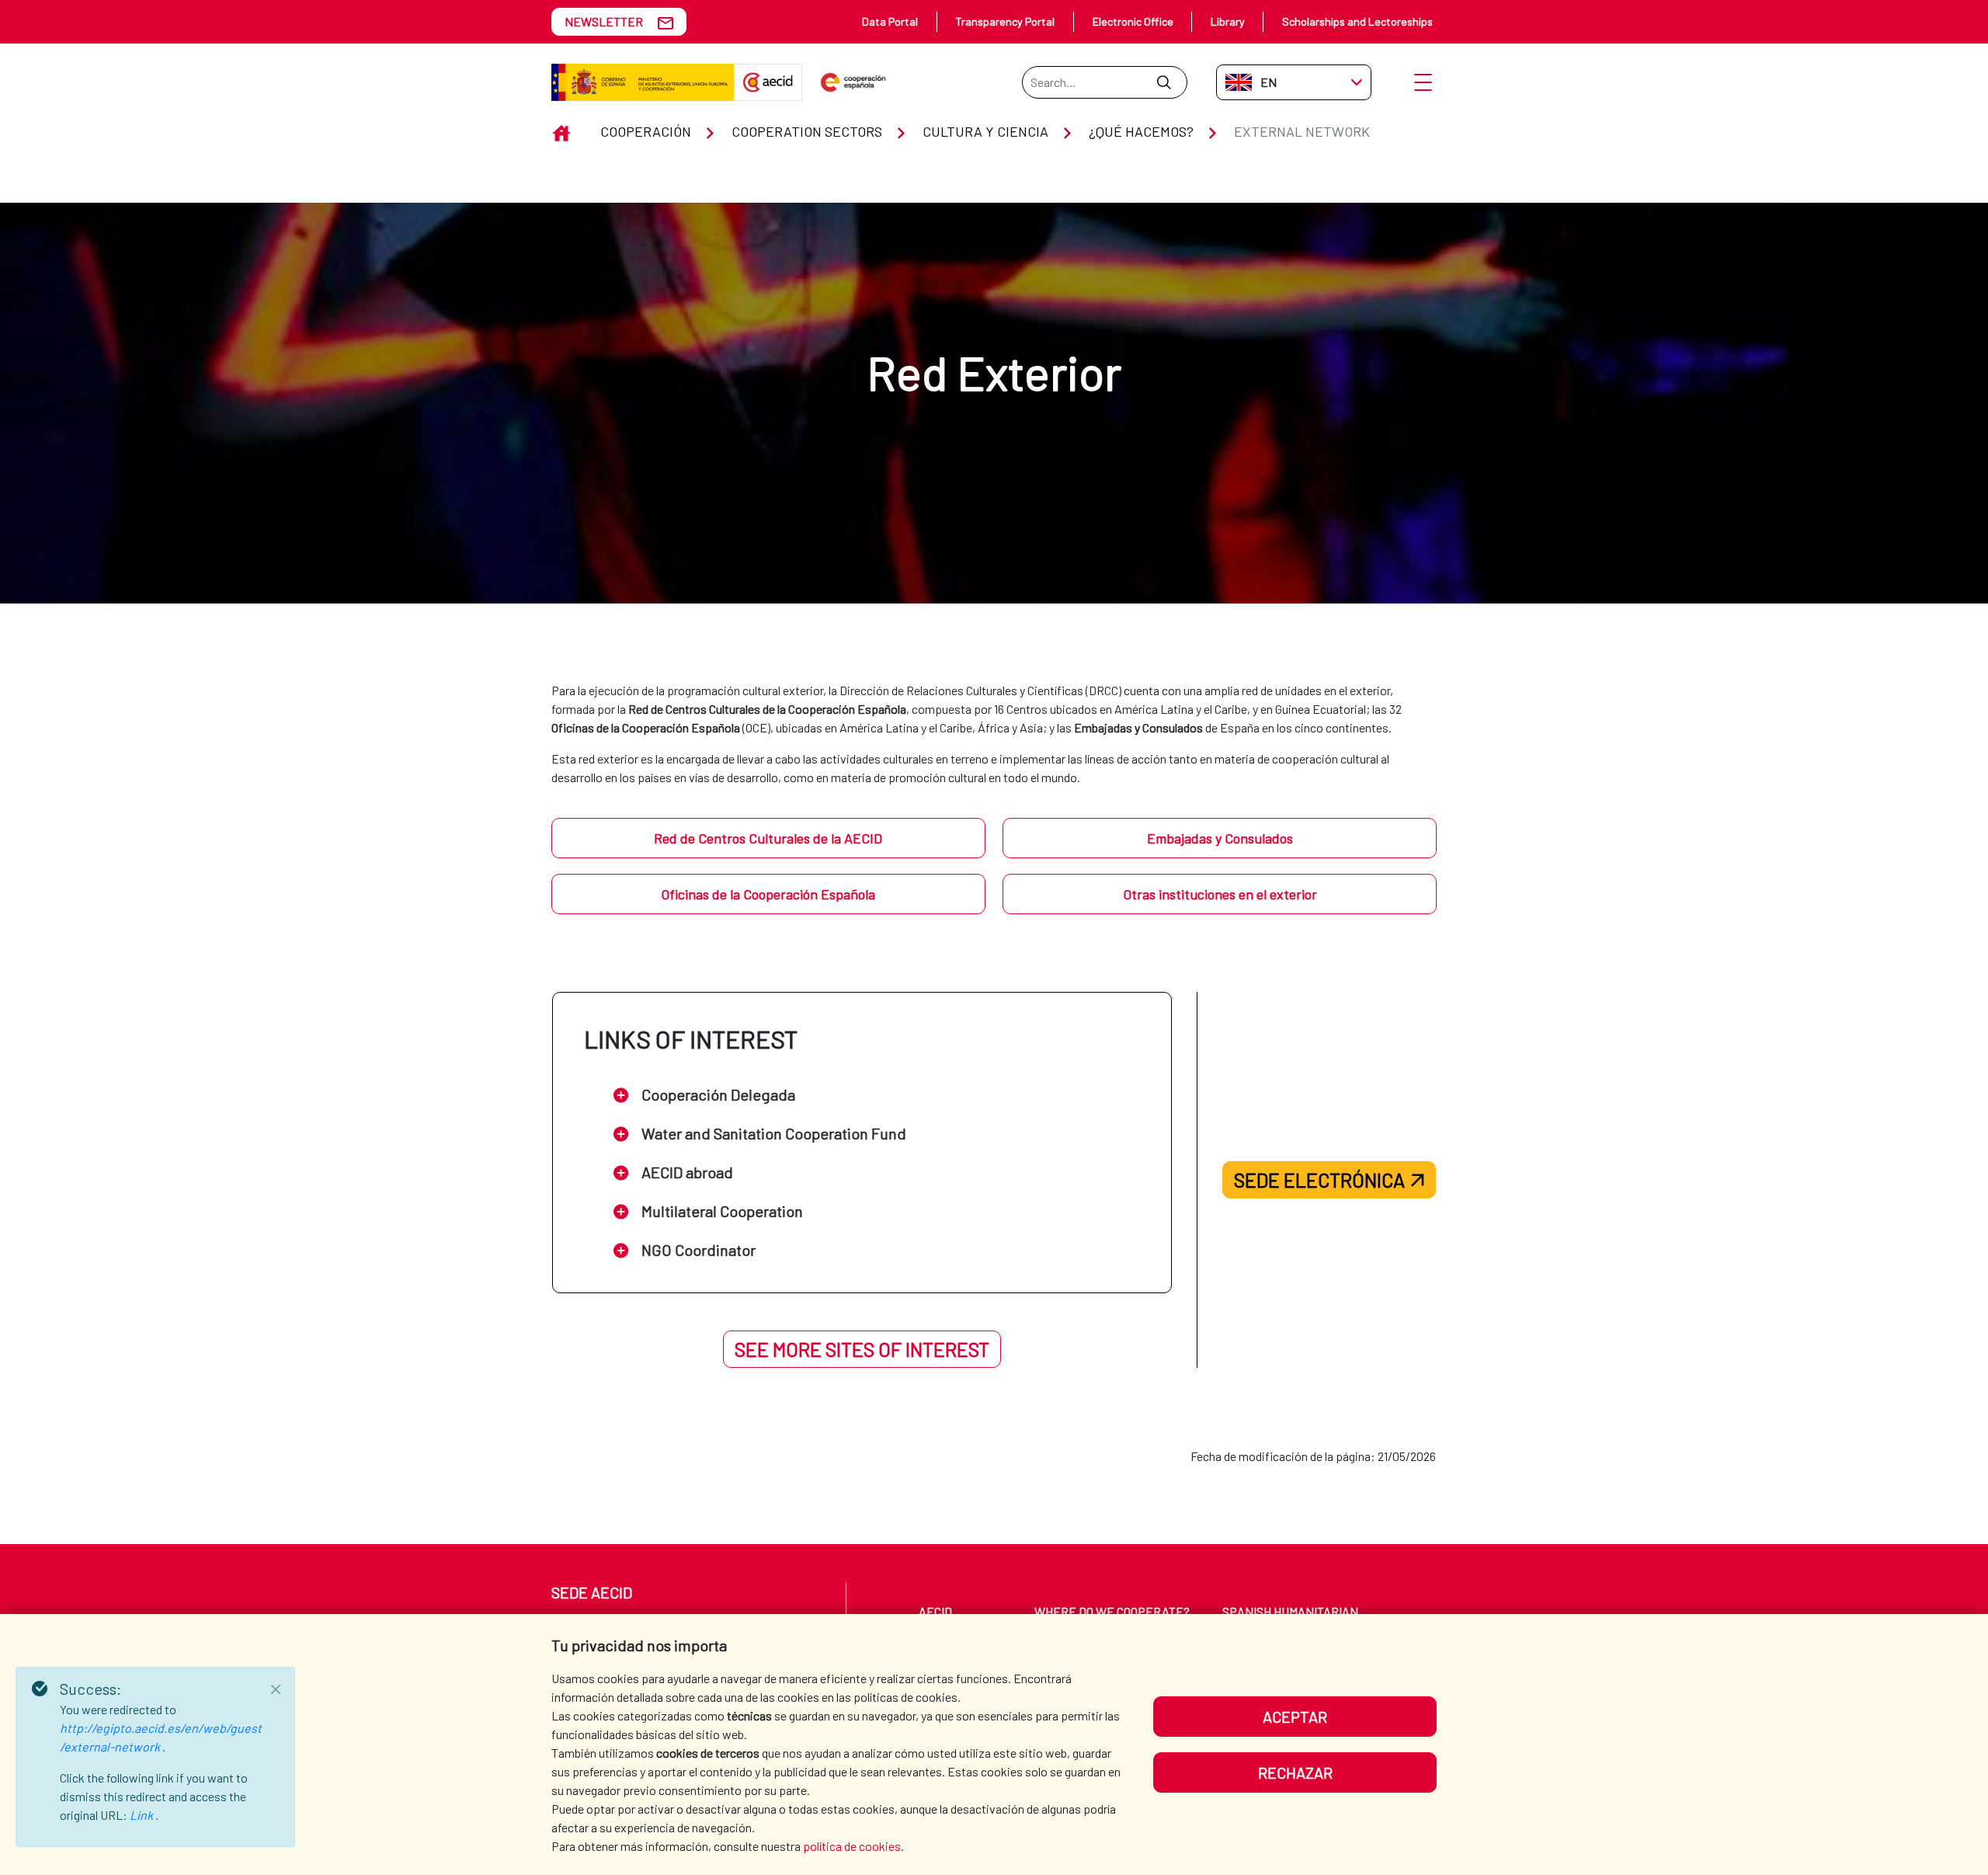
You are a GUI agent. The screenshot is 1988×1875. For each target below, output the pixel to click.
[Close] (276, 1689)
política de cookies (852, 1846)
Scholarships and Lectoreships (1357, 21)
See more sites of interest (862, 1349)
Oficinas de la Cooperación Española (768, 894)
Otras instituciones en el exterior (1220, 894)
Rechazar (1295, 1772)
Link (142, 1815)
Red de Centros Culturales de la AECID (768, 838)
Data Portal (890, 21)
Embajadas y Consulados (1220, 838)
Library (1228, 21)
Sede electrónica (1319, 1180)
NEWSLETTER (604, 21)
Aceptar (1295, 1717)
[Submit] (1164, 82)
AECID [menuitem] (935, 1611)
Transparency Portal (1005, 21)
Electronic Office (1133, 21)
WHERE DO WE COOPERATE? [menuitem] (1112, 1611)
